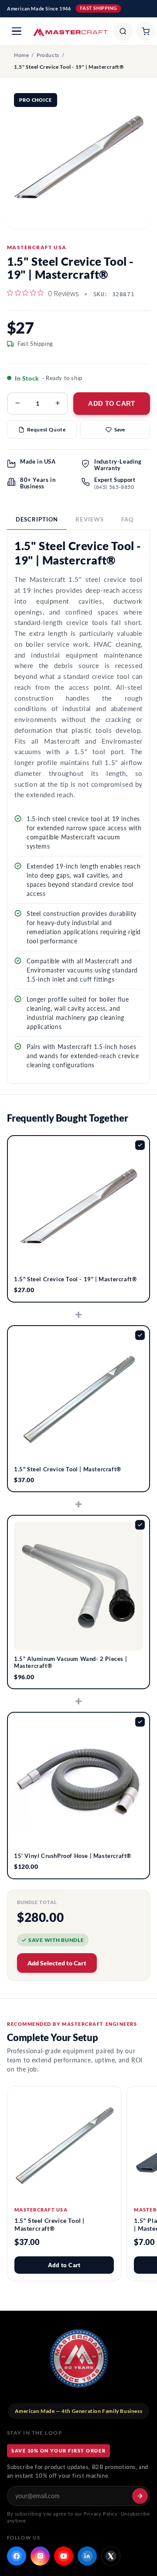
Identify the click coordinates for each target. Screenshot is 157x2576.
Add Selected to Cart (57, 1963)
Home (21, 55)
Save (119, 429)
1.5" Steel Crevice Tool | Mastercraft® (49, 2224)
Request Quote (46, 429)
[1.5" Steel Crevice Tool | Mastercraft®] (64, 2143)
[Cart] (146, 31)
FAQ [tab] (127, 519)
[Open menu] (17, 31)
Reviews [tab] (89, 519)
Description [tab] (37, 519)
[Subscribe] (140, 2496)
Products (48, 55)
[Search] (123, 31)
